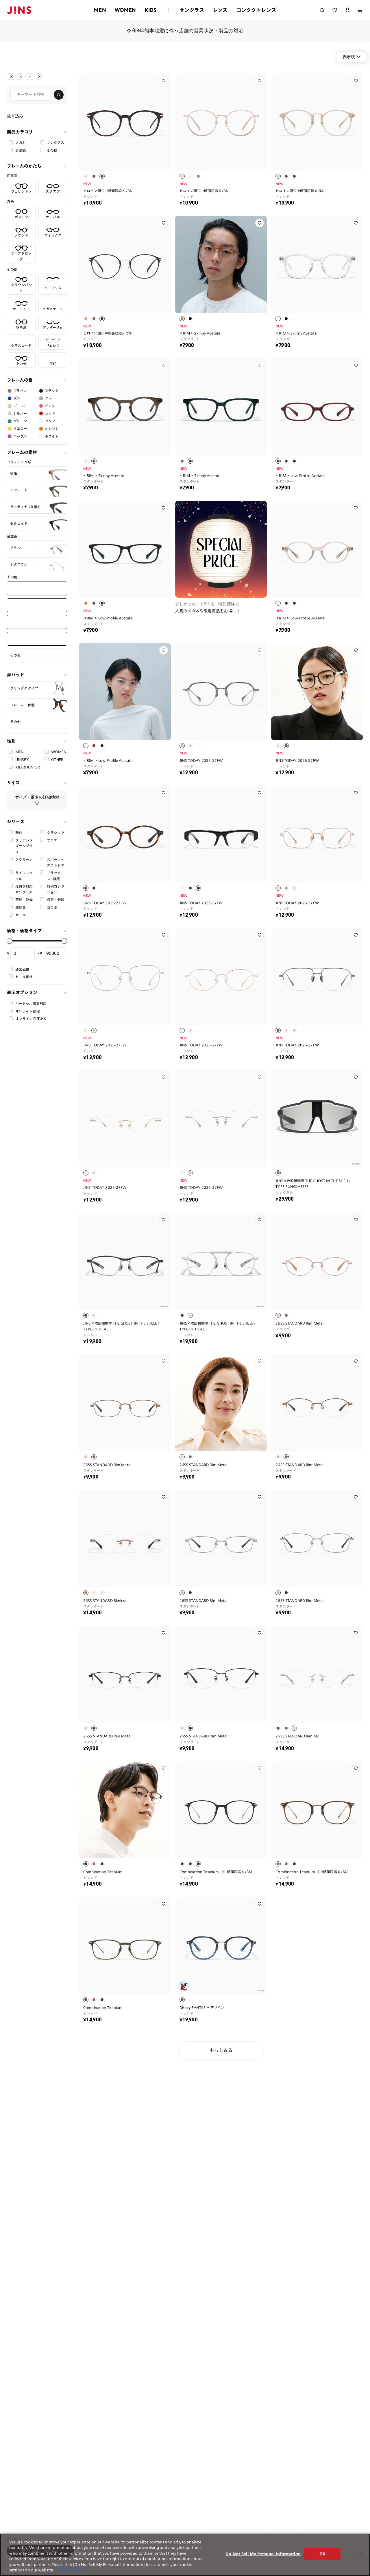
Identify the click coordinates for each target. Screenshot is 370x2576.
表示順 (349, 57)
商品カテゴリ (20, 132)
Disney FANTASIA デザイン (202, 2007)
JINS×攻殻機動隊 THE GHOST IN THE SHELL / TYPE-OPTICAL (121, 1326)
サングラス (192, 10)
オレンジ (52, 429)
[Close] (361, 2553)
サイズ (13, 783)
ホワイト (52, 436)
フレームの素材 (22, 452)
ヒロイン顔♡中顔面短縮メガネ (108, 191)
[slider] (10, 941)
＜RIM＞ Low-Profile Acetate (300, 476)
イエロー (20, 429)
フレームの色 (20, 380)
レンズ (220, 10)
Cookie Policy (70, 2570)
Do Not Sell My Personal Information (263, 2554)
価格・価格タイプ (24, 931)
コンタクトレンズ (256, 10)
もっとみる (221, 2050)
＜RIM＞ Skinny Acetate (200, 333)
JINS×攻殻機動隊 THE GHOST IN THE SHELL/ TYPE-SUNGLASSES (313, 1184)
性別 (11, 741)
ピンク (50, 406)
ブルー (18, 398)
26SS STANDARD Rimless (105, 1600)
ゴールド (20, 406)
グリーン (20, 421)
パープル (20, 436)
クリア (50, 421)
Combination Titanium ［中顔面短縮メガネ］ (217, 1872)
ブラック (52, 391)
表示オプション (22, 993)
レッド (50, 413)
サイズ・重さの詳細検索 (37, 797)
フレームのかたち (24, 166)
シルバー (20, 413)
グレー (50, 398)
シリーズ (16, 822)
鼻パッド (16, 675)
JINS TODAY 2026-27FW (201, 760)
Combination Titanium (103, 1872)
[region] (185, 2555)
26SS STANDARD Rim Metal (299, 1323)
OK (322, 2554)
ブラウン (20, 391)
